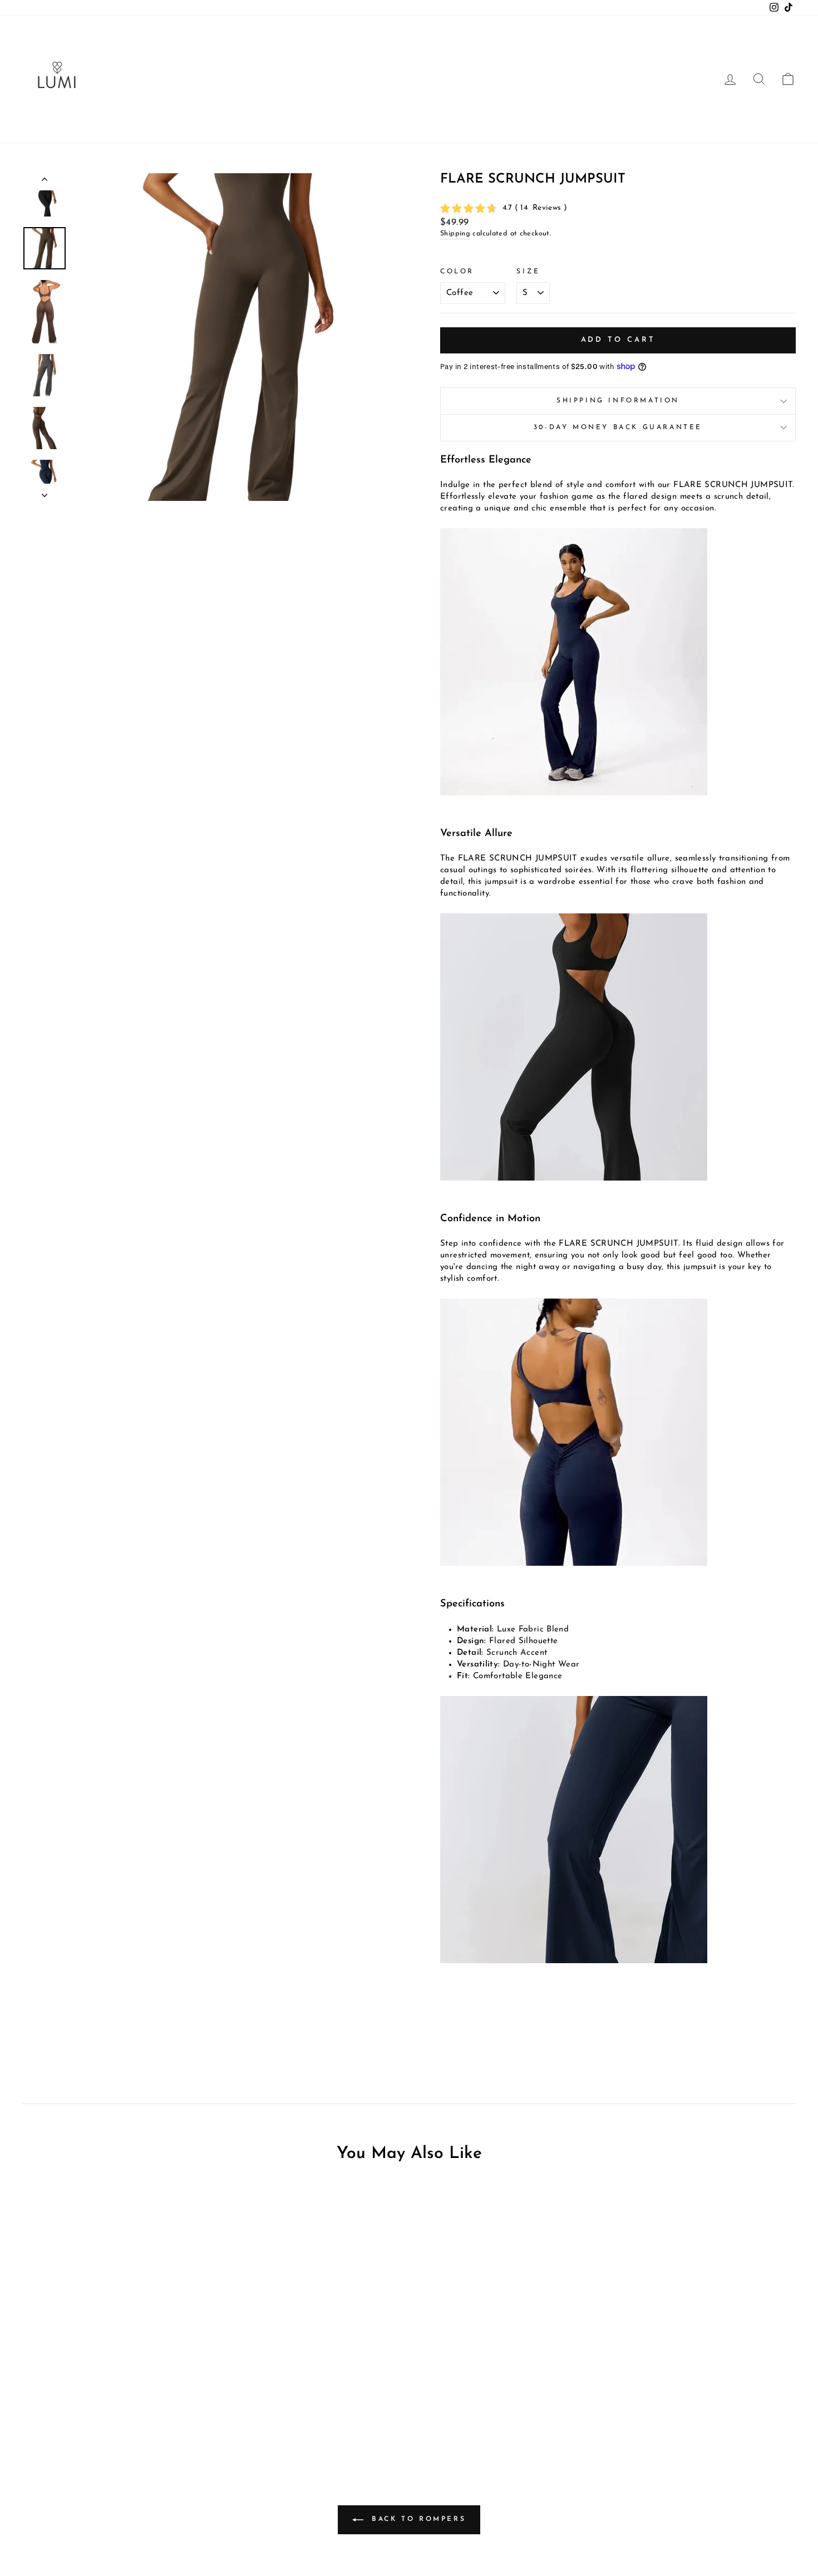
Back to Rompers (417, 2519)
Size (528, 272)
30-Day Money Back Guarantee (618, 427)
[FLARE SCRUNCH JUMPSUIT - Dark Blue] (137, 2412)
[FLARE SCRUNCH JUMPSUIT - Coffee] (92, 2412)
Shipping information (618, 401)
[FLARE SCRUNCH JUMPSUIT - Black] (107, 2412)
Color (457, 272)
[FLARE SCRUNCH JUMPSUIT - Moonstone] (122, 2412)
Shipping (455, 233)
